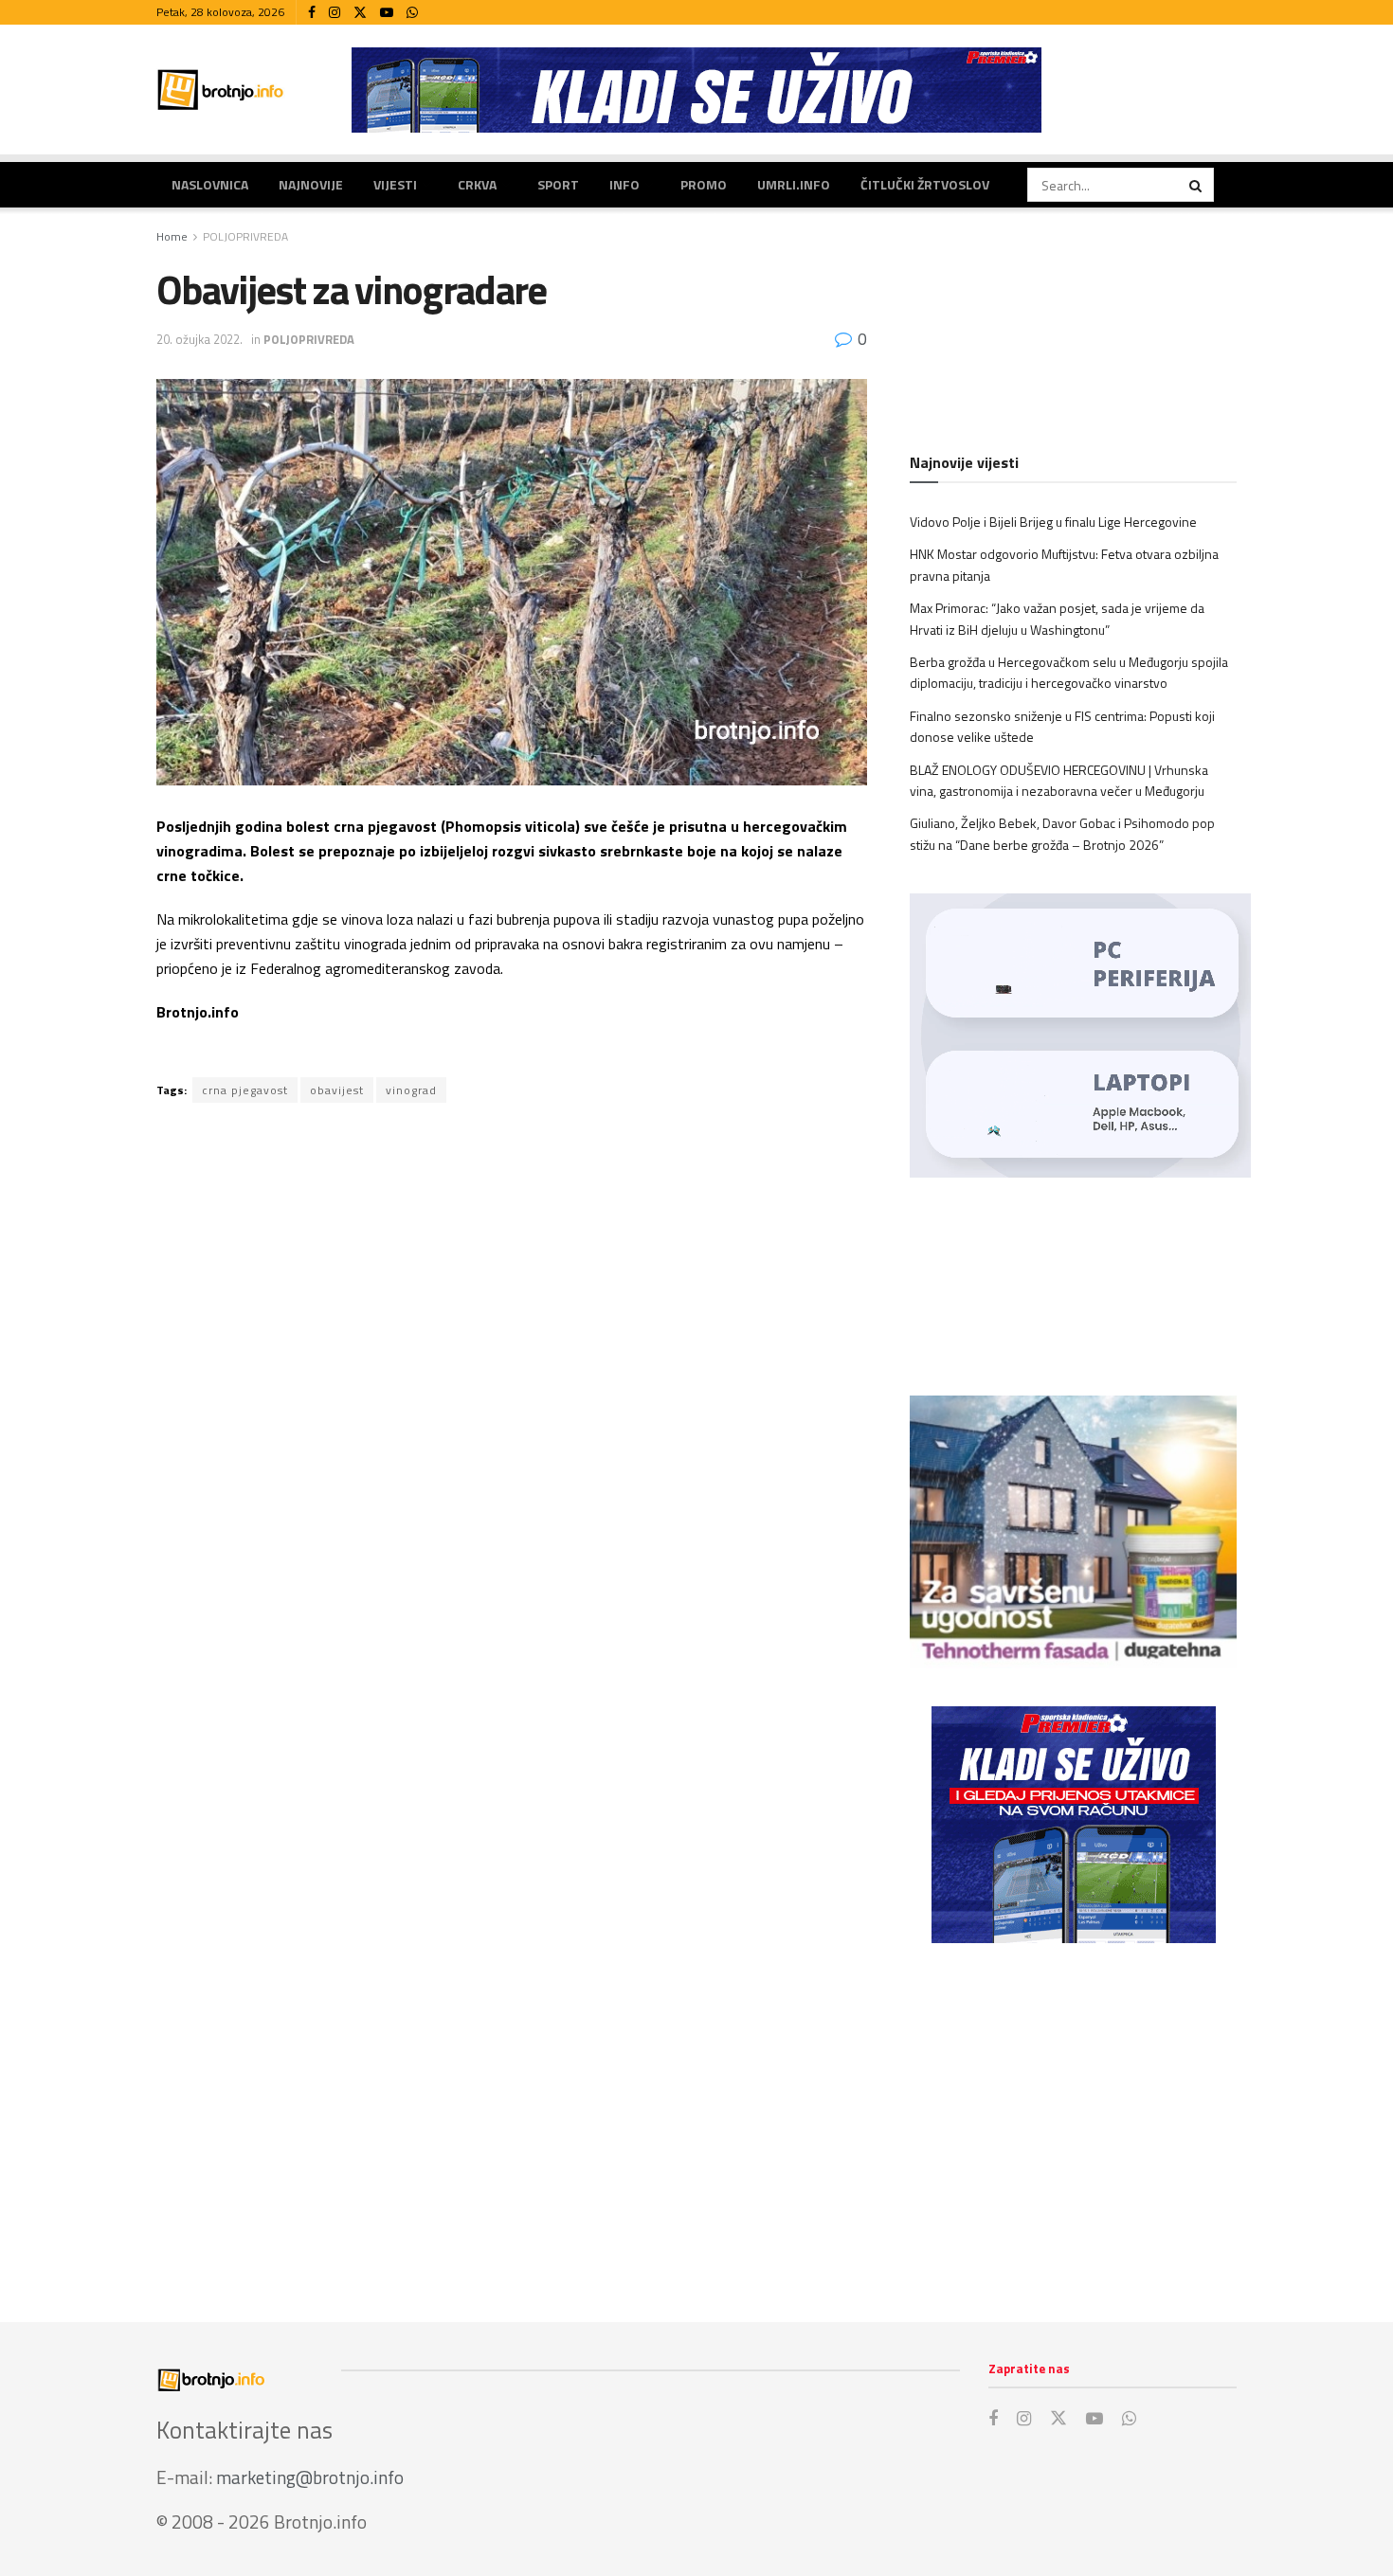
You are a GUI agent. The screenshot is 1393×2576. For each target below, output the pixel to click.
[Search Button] (1197, 185)
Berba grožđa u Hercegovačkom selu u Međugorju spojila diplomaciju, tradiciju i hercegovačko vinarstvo (1069, 672)
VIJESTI (395, 184)
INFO (624, 184)
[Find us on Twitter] (360, 13)
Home (172, 236)
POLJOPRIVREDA (245, 236)
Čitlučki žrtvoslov (925, 184)
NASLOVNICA (210, 184)
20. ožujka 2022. (199, 339)
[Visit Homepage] (221, 90)
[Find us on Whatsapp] (412, 13)
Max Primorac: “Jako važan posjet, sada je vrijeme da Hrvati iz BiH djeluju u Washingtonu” (1057, 618)
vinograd (411, 1090)
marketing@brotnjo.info (310, 2477)
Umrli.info (794, 184)
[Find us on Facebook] (312, 13)
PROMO (704, 184)
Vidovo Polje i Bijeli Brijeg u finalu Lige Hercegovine (1053, 522)
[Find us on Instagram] (335, 13)
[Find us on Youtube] (387, 13)
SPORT (558, 184)
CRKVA (477, 184)
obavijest (337, 1090)
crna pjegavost (245, 1090)
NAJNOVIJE (311, 184)
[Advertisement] (1073, 2114)
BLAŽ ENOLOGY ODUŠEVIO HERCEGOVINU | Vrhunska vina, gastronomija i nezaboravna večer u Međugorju (1059, 780)
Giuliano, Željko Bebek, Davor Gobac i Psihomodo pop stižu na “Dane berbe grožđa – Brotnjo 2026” (1062, 833)
